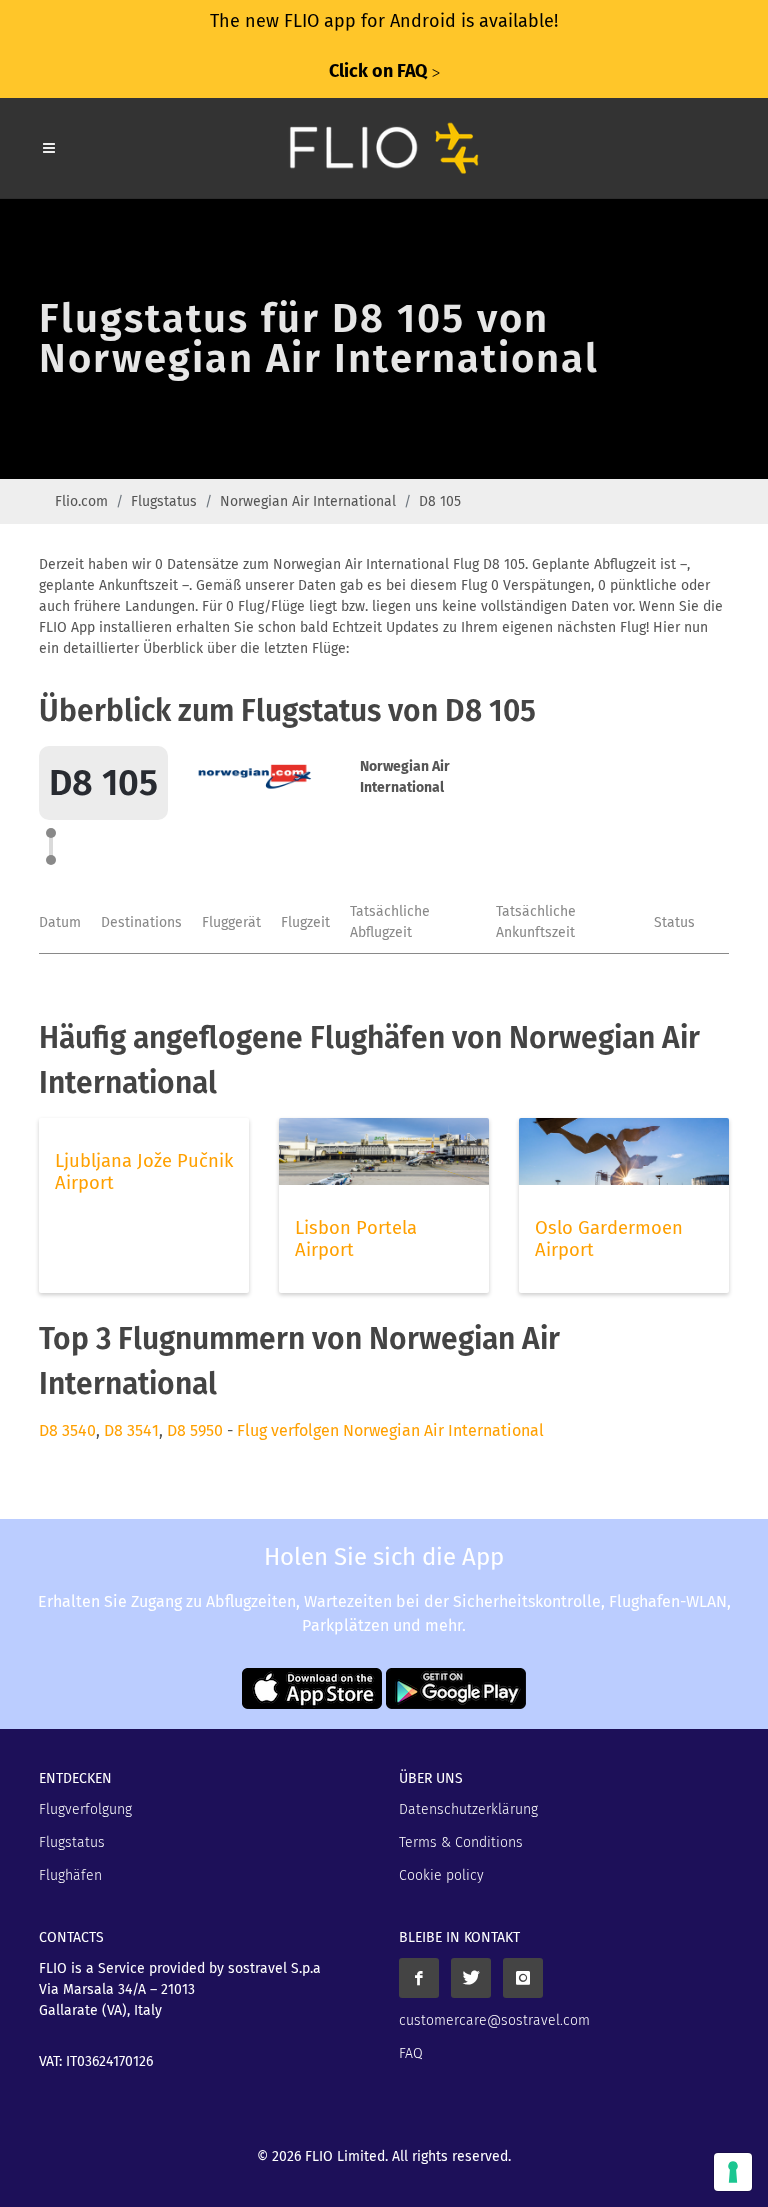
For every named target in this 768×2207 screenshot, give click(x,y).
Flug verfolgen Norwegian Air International (390, 1430)
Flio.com (81, 501)
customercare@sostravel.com (494, 2020)
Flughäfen (70, 1875)
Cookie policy (441, 1875)
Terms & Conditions (461, 1842)
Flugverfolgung (85, 1809)
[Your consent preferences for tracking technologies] (733, 2172)
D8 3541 (131, 1430)
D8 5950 (195, 1430)
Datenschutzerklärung (468, 1809)
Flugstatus (164, 501)
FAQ (411, 2053)
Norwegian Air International (308, 501)
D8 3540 (67, 1430)
